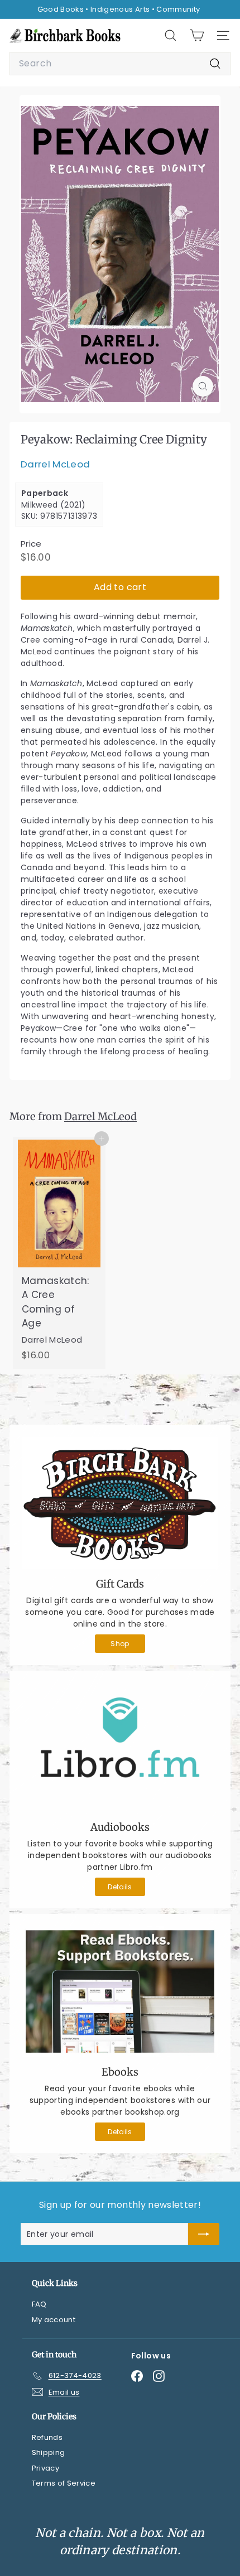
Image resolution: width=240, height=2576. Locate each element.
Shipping (49, 2452)
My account (54, 2320)
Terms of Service (64, 2483)
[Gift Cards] (120, 1503)
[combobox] (120, 64)
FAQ (39, 2304)
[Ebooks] (120, 1992)
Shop (120, 1644)
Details (120, 1887)
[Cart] (197, 35)
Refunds (47, 2437)
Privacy (45, 2468)
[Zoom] (203, 386)
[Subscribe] (204, 2234)
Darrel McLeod (56, 464)
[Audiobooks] (120, 1747)
